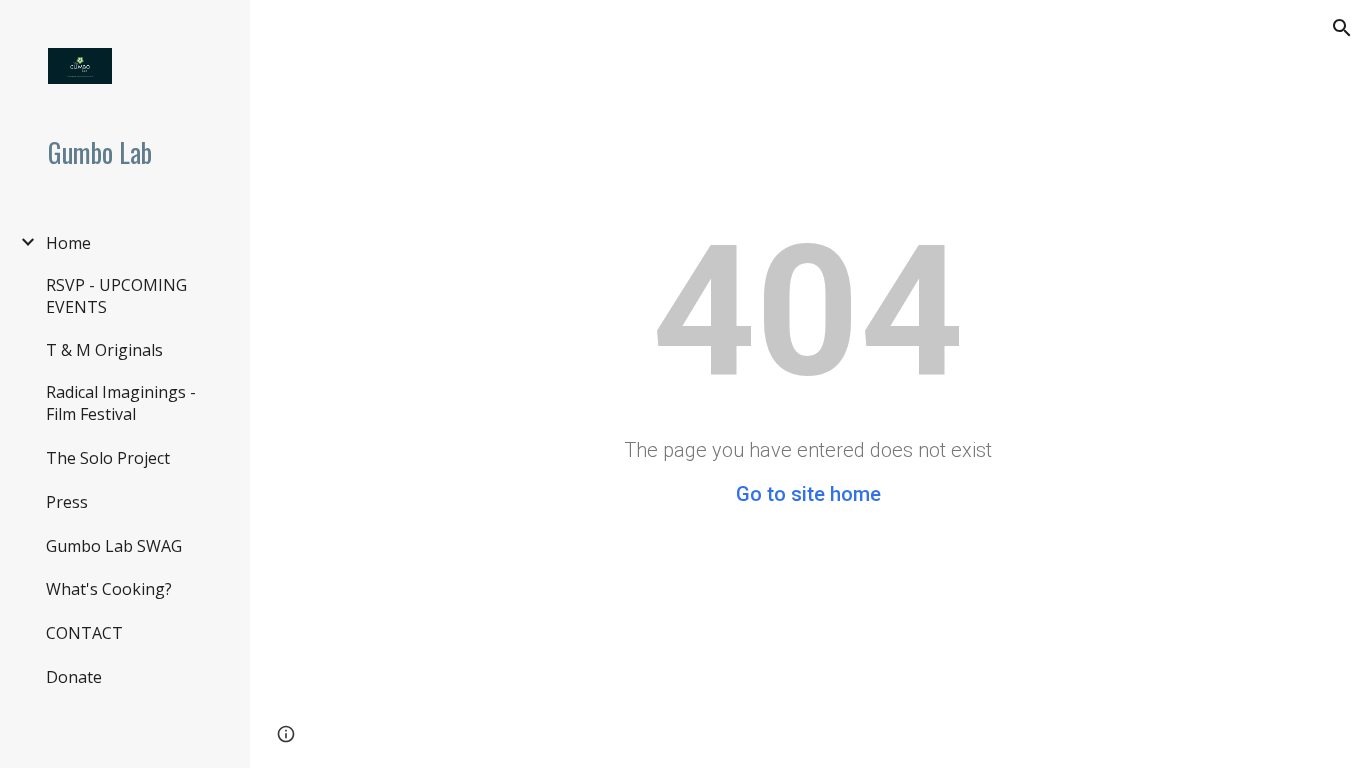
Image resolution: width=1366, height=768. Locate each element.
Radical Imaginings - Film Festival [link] (121, 403)
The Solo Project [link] (108, 458)
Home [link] (68, 243)
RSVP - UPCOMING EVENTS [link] (116, 296)
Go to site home (808, 494)
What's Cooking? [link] (109, 589)
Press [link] (67, 502)
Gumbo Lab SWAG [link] (114, 546)
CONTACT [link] (84, 633)
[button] (1342, 28)
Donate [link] (74, 677)
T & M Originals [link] (104, 350)
